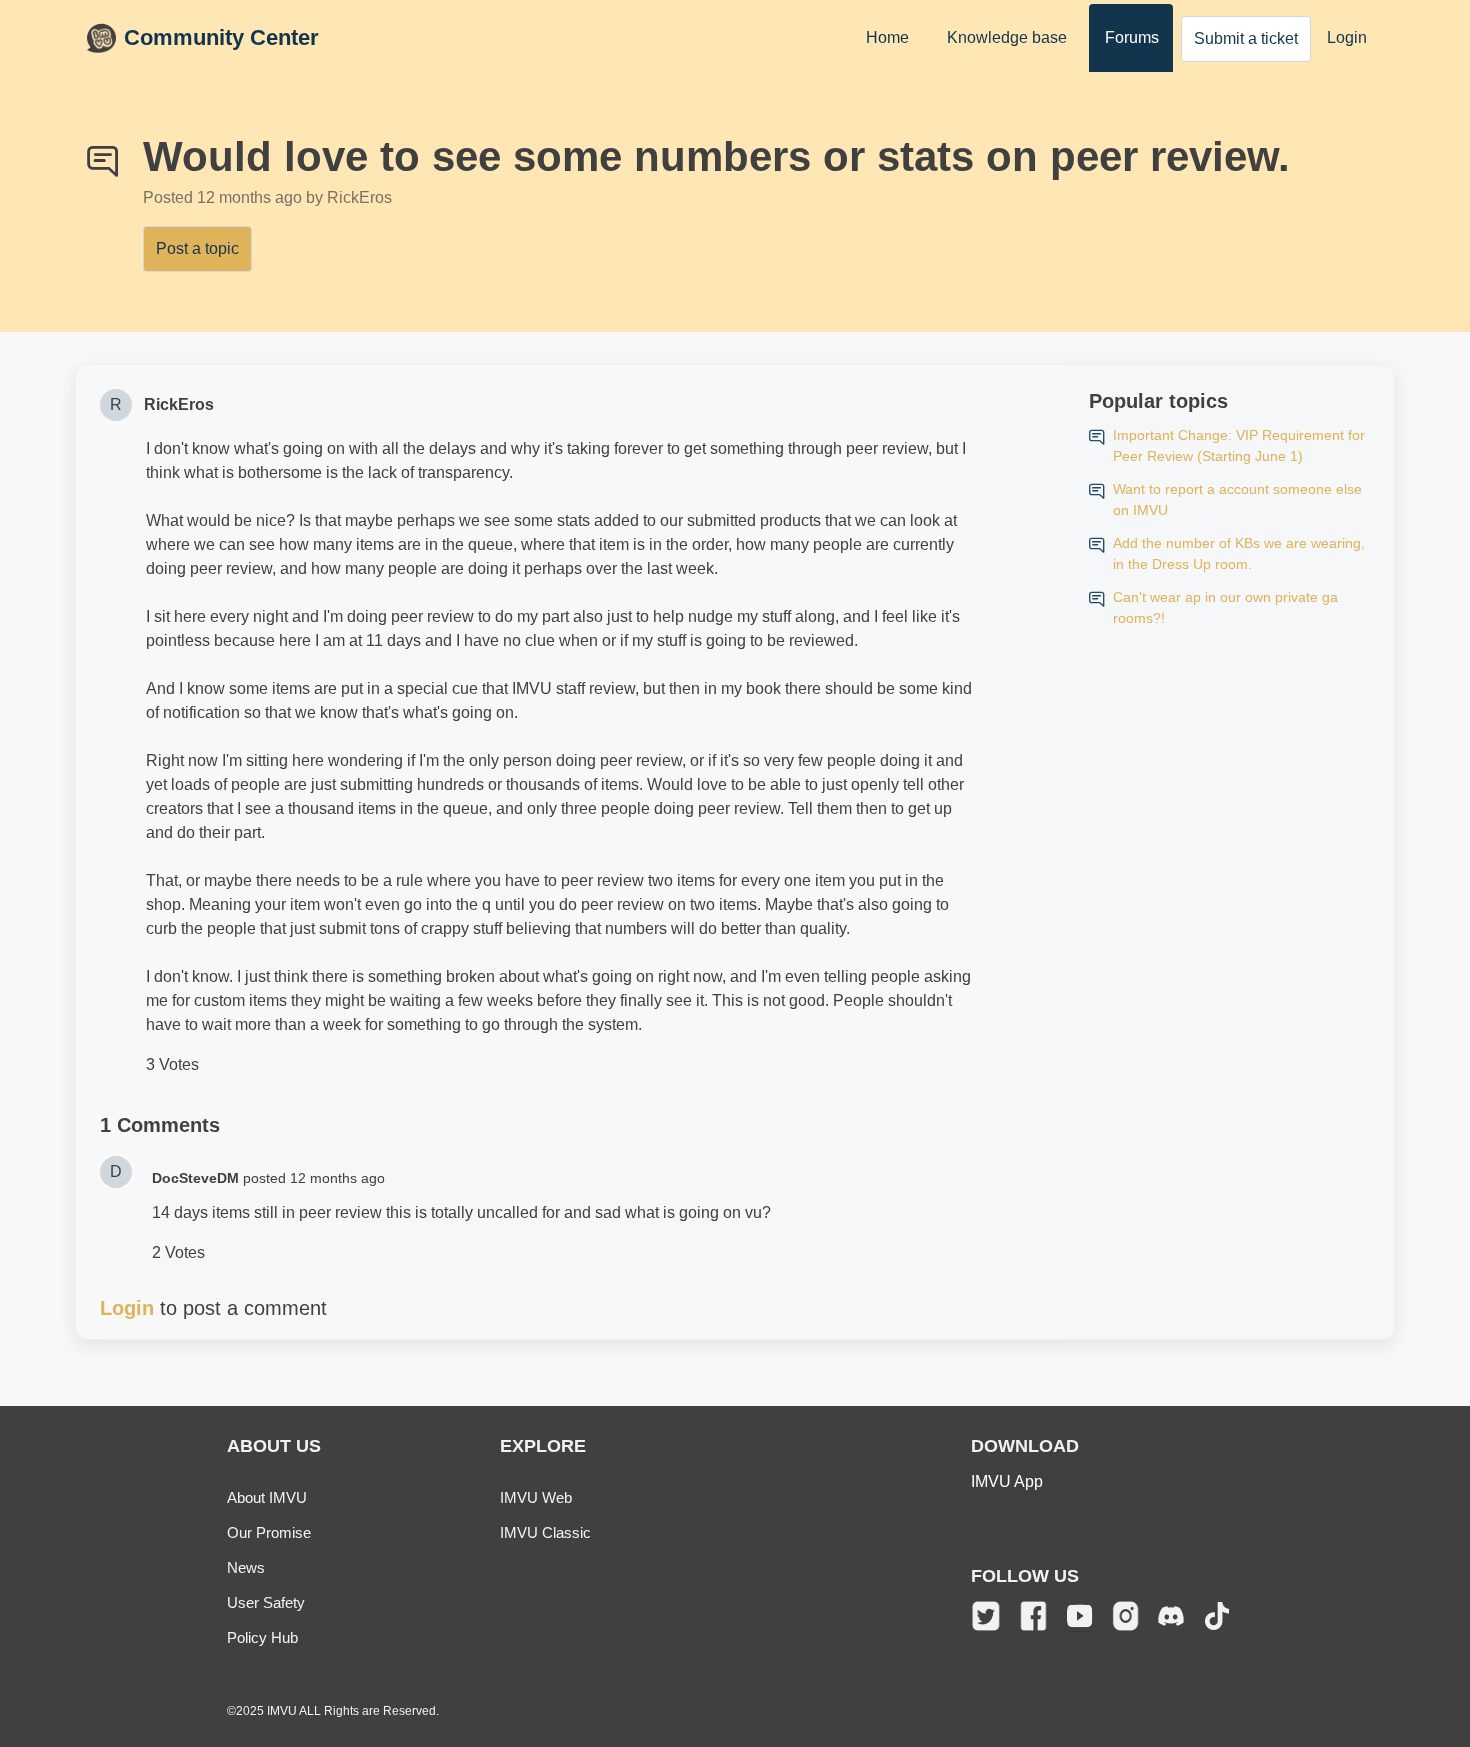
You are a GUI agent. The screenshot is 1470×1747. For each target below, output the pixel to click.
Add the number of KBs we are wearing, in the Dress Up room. (1239, 553)
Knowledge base (1007, 37)
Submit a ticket (1246, 38)
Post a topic (197, 248)
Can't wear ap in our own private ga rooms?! (1225, 607)
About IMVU (267, 1497)
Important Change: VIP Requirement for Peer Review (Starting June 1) (1239, 445)
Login (1347, 37)
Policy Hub (262, 1637)
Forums (1132, 37)
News (246, 1567)
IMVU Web (536, 1497)
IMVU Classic (545, 1532)
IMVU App (1007, 1481)
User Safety (266, 1602)
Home (887, 37)
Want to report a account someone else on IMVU (1237, 499)
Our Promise (269, 1532)
